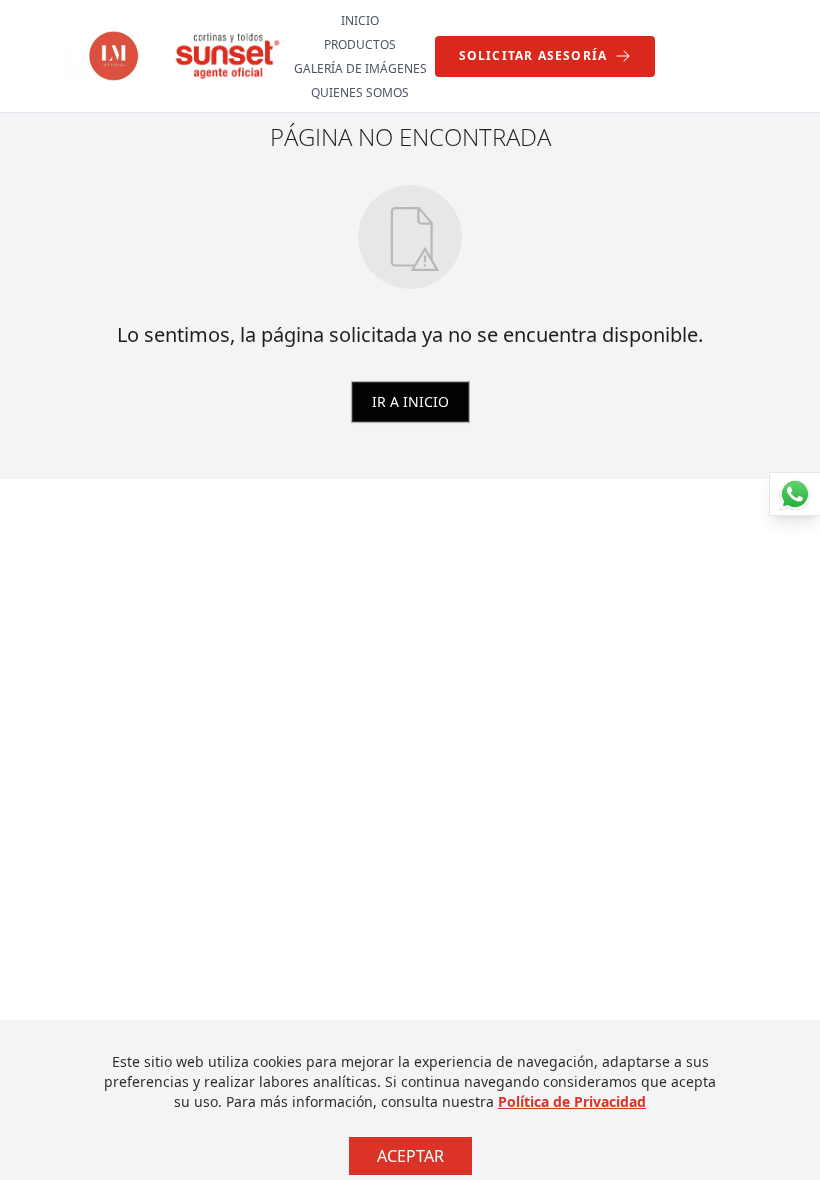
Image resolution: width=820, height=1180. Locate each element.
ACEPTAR (410, 1156)
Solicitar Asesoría (533, 55)
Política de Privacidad (572, 1101)
